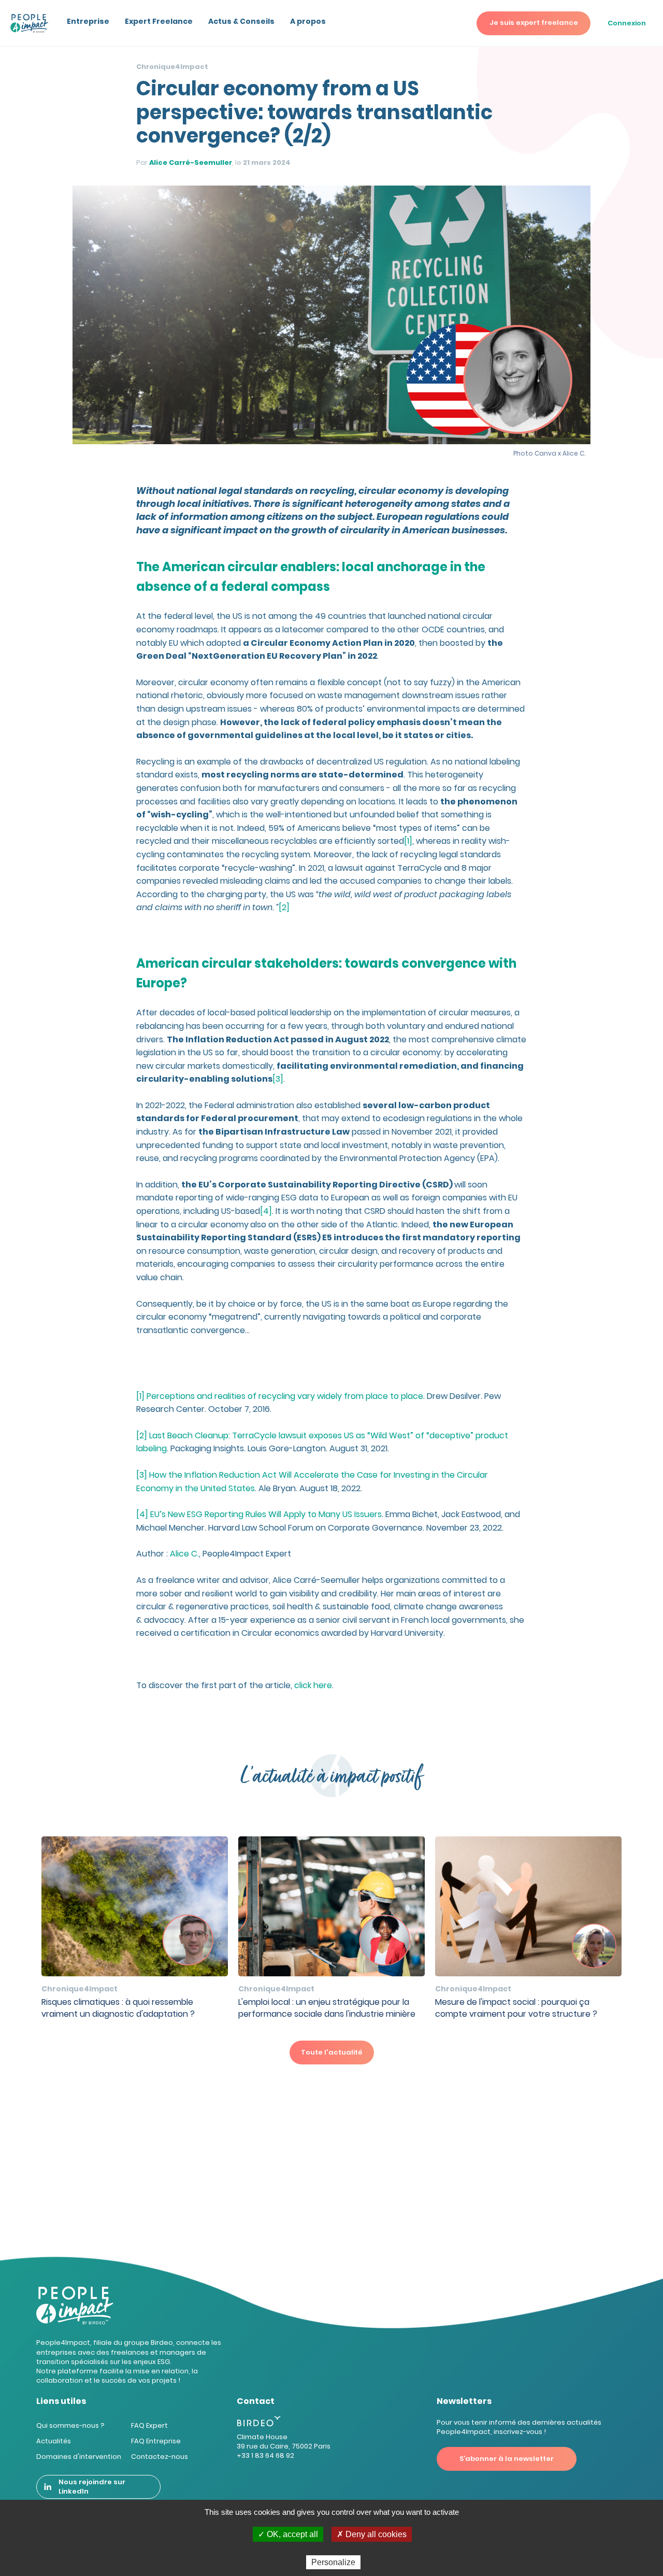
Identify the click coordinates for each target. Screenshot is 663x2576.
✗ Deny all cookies (372, 2534)
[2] (284, 907)
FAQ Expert (149, 2425)
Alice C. (184, 1554)
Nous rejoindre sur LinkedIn (92, 2487)
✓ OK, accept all (288, 2534)
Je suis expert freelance (534, 23)
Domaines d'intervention (79, 2457)
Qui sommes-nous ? (70, 2425)
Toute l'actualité (332, 2052)
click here (313, 1685)
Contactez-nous (160, 2457)
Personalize (333, 2562)
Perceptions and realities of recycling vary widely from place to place (285, 1396)
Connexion (627, 23)
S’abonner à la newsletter (507, 2459)
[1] (408, 841)
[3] (278, 1079)
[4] (266, 1211)
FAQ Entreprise (156, 2441)
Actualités (54, 2441)
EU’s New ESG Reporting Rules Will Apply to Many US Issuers (265, 1514)
